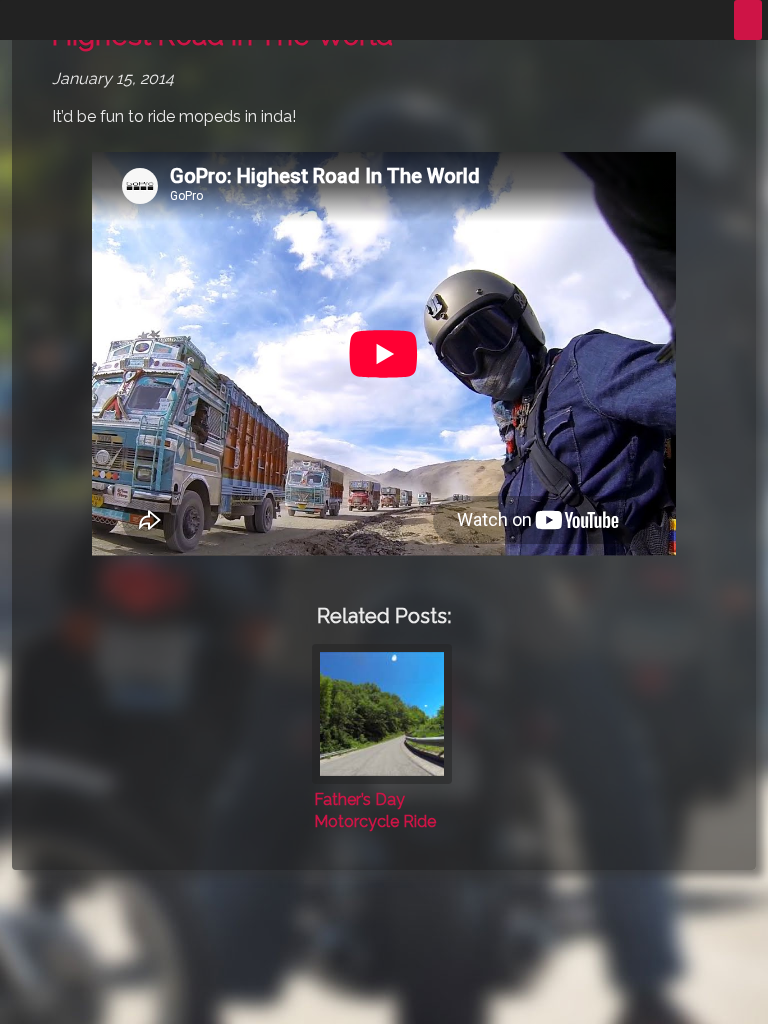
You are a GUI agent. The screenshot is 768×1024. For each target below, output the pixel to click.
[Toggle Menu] (748, 20)
